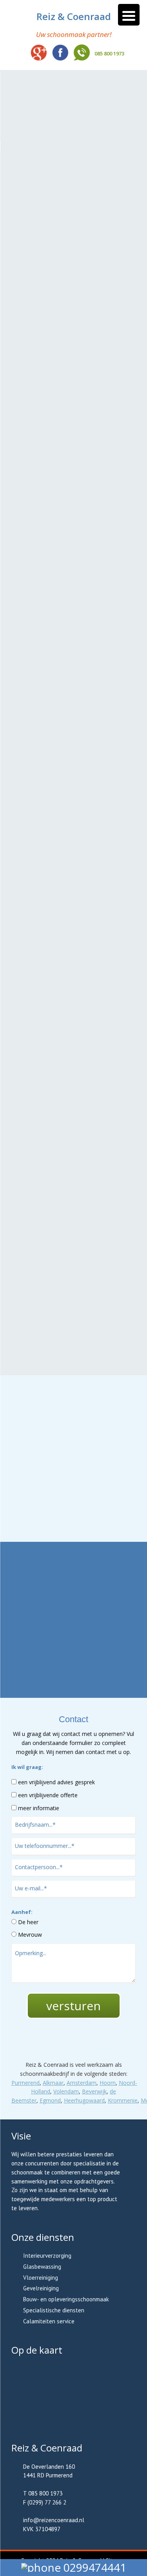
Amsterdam (82, 2083)
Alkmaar (53, 2083)
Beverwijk (94, 2091)
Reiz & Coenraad (74, 17)
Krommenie (123, 2100)
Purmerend (25, 2083)
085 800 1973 (109, 53)
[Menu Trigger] (129, 15)
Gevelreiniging (41, 2288)
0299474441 (93, 2567)
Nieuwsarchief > (74, 1673)
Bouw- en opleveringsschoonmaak (66, 2299)
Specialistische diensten (54, 2310)
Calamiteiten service (49, 2321)
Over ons (74, 1491)
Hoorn (108, 2083)
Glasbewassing (42, 2267)
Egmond (50, 2100)
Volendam (66, 2091)
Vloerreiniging (41, 2278)
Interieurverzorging (47, 2256)
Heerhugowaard (84, 2100)
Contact (74, 1522)
